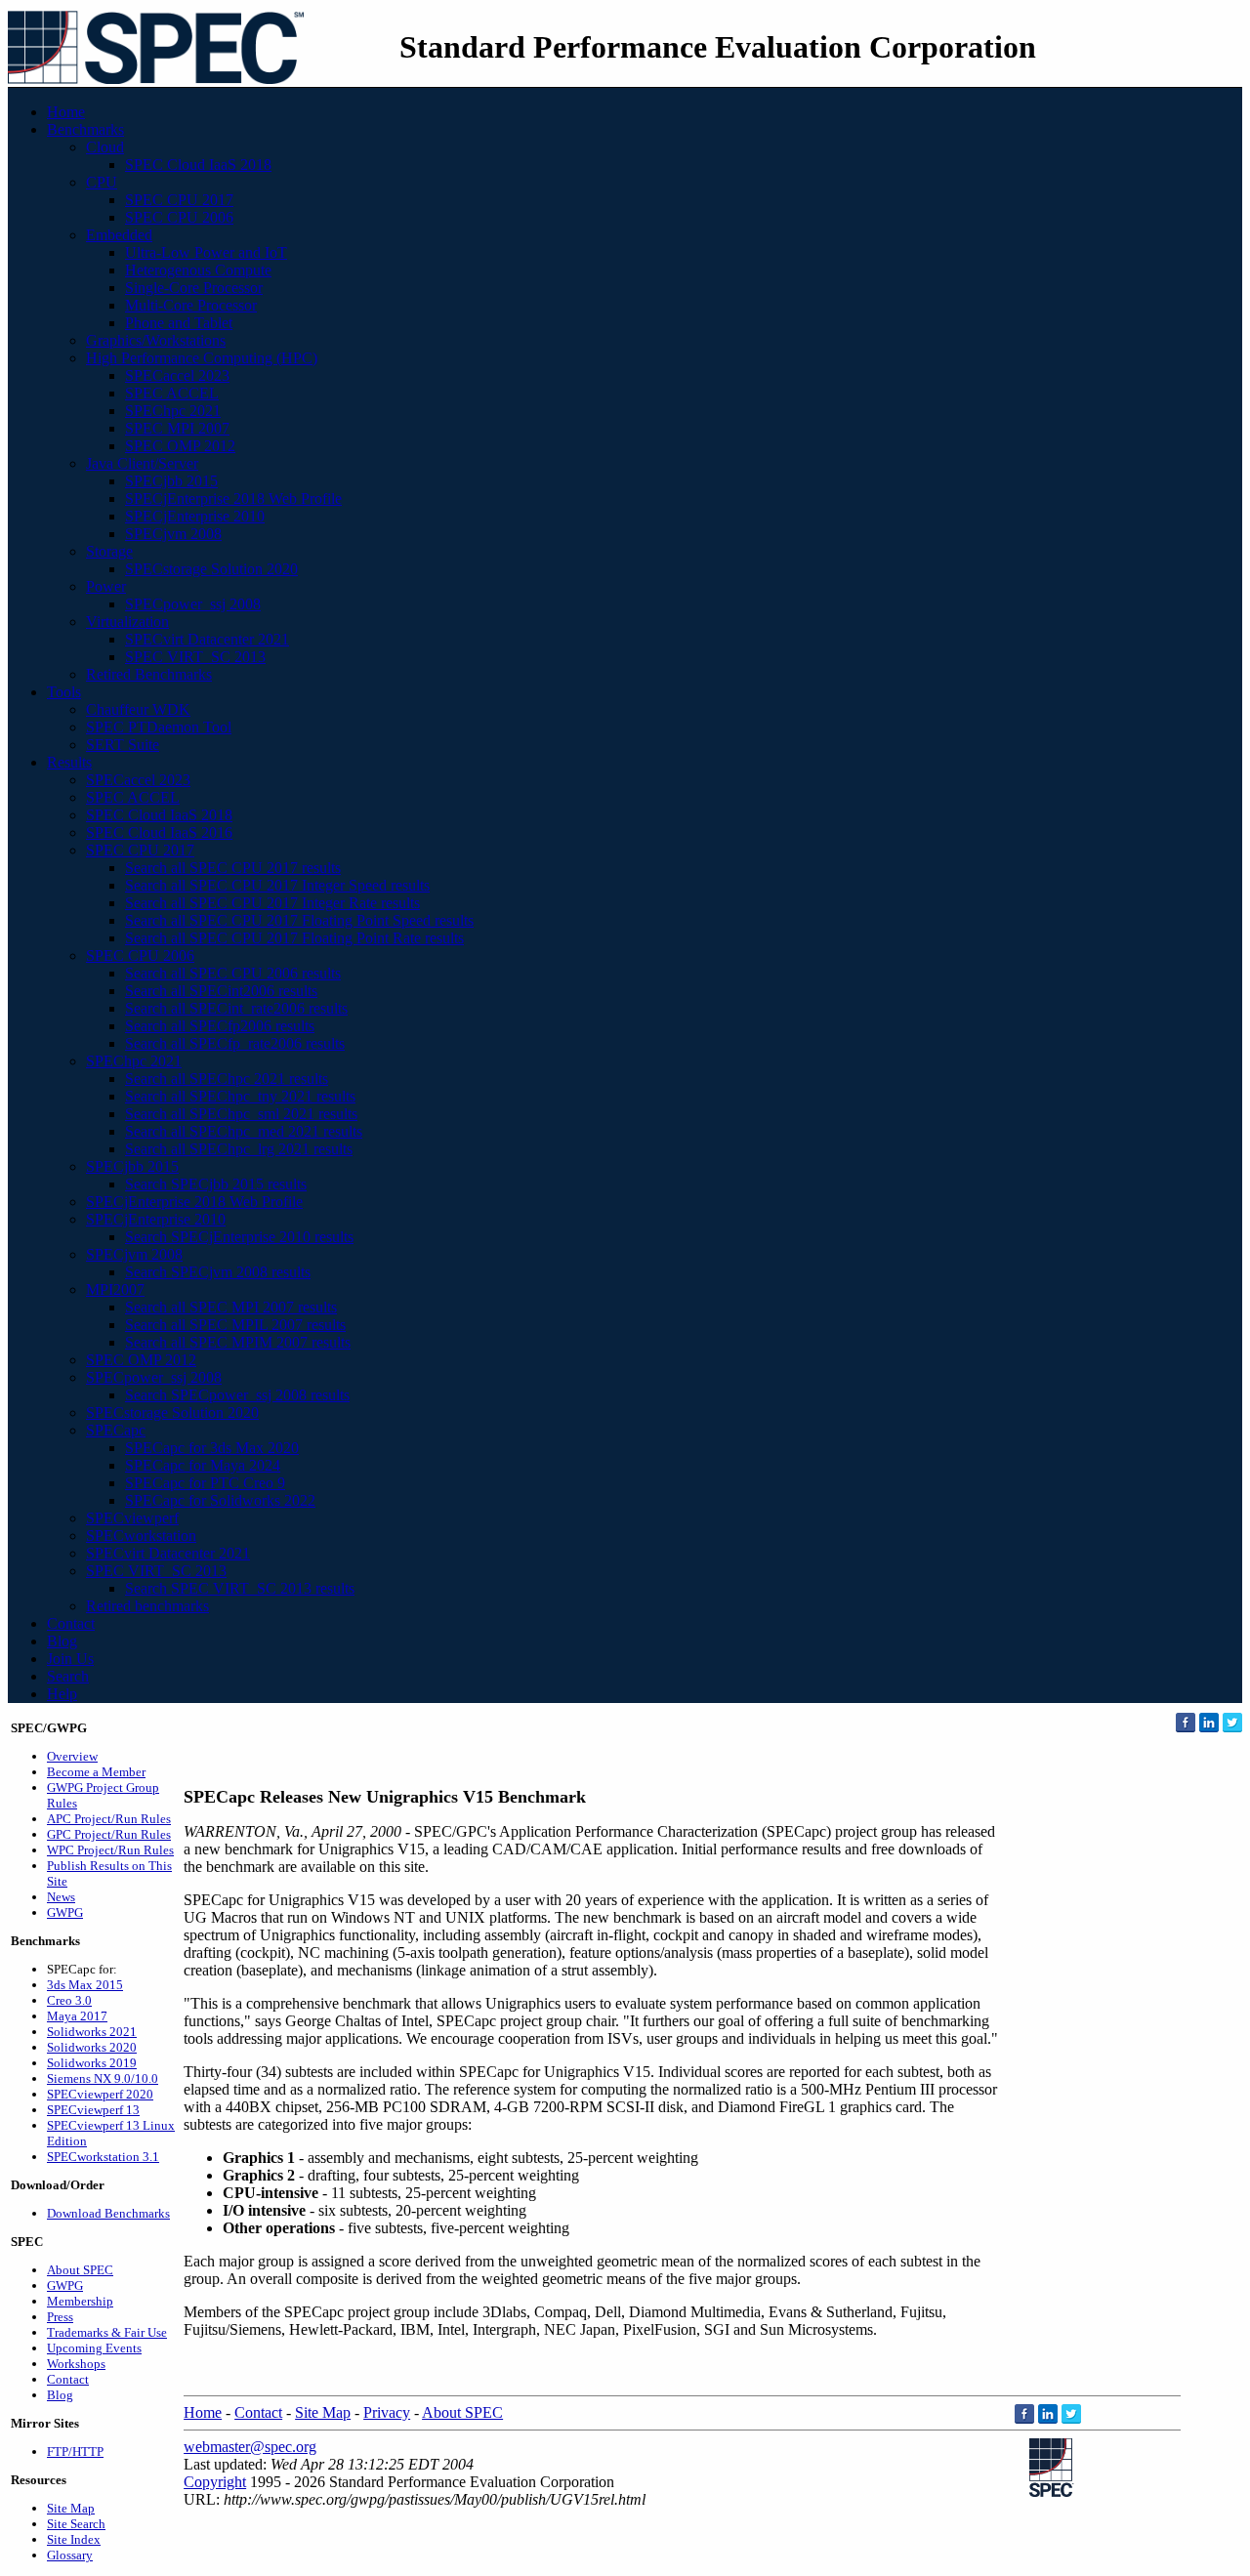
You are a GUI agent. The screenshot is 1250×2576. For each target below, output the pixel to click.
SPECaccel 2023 (177, 375)
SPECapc (116, 1430)
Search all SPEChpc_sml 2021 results (241, 1114)
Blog (62, 1641)
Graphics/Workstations (156, 340)
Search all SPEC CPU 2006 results (233, 973)
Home (66, 112)
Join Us (70, 1659)
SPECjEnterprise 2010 (195, 516)
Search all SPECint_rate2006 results (236, 1008)
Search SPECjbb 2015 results (216, 1184)
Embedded (119, 235)
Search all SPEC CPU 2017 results (233, 868)
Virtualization (127, 622)
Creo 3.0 (69, 2000)
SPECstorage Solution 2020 (211, 569)
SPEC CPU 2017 (179, 200)
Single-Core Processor (194, 288)
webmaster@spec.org (250, 2447)
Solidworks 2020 (92, 2047)
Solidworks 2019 (92, 2063)
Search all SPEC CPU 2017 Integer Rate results (272, 903)
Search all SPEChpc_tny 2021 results (240, 1096)
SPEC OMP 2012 (180, 446)
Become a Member (96, 1772)
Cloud (105, 147)
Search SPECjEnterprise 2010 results (239, 1237)
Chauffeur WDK (138, 709)
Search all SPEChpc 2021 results (227, 1079)
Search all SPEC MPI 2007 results (231, 1307)
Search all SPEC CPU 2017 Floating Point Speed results (299, 920)
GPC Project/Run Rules (109, 1834)
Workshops (76, 2364)
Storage (109, 551)
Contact (71, 1623)
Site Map (71, 2508)
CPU (102, 182)
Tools (64, 692)
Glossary (70, 2555)
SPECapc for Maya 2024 (203, 1465)
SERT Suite (123, 745)
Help (62, 1694)
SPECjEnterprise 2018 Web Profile (233, 499)
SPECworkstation (141, 1536)
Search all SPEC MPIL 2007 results (235, 1325)
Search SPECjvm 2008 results (218, 1272)
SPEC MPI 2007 (177, 428)
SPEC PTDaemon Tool (159, 727)
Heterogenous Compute (198, 270)
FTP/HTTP (75, 2451)
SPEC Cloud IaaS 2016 (159, 832)
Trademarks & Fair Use (107, 2332)
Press (60, 2317)
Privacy (387, 2412)
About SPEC (80, 2270)
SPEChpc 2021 (173, 411)
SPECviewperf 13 (93, 2110)
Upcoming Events (94, 2348)
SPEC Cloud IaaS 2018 (198, 165)
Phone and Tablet (179, 323)
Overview (72, 1756)
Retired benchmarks (147, 1606)
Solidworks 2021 (92, 2032)
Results (69, 762)
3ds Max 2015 (85, 1985)
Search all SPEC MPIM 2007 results (238, 1342)
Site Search (76, 2524)
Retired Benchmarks (149, 674)
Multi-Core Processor (191, 305)
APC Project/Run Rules (109, 1819)
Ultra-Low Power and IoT (206, 252)
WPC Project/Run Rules (110, 1850)
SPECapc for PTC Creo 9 (205, 1483)
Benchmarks (85, 129)
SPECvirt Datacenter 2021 (207, 639)
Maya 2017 (77, 2016)
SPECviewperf (132, 1518)
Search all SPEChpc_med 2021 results (244, 1131)
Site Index (74, 2539)
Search (68, 1676)
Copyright (215, 2482)
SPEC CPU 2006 (179, 217)
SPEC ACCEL (172, 393)
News (61, 1897)
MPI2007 (115, 1289)
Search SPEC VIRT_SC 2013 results (240, 1588)
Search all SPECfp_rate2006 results (235, 1043)
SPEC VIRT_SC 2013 (195, 657)
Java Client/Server (142, 463)
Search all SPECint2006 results (221, 991)
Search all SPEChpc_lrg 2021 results (239, 1149)
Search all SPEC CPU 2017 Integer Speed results (277, 885)
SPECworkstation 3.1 (103, 2157)
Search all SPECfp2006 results (220, 1026)
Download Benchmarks (108, 2213)
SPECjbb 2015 (171, 481)
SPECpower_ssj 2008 (193, 604)
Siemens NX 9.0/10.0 (103, 2078)
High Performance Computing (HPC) (202, 358)
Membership (80, 2301)
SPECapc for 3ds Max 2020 (212, 1448)
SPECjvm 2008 (173, 534)
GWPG (65, 1912)
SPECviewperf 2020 (100, 2094)
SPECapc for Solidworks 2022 (220, 1500)
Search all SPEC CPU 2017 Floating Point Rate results (294, 938)
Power (106, 586)
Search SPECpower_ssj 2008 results (237, 1395)
